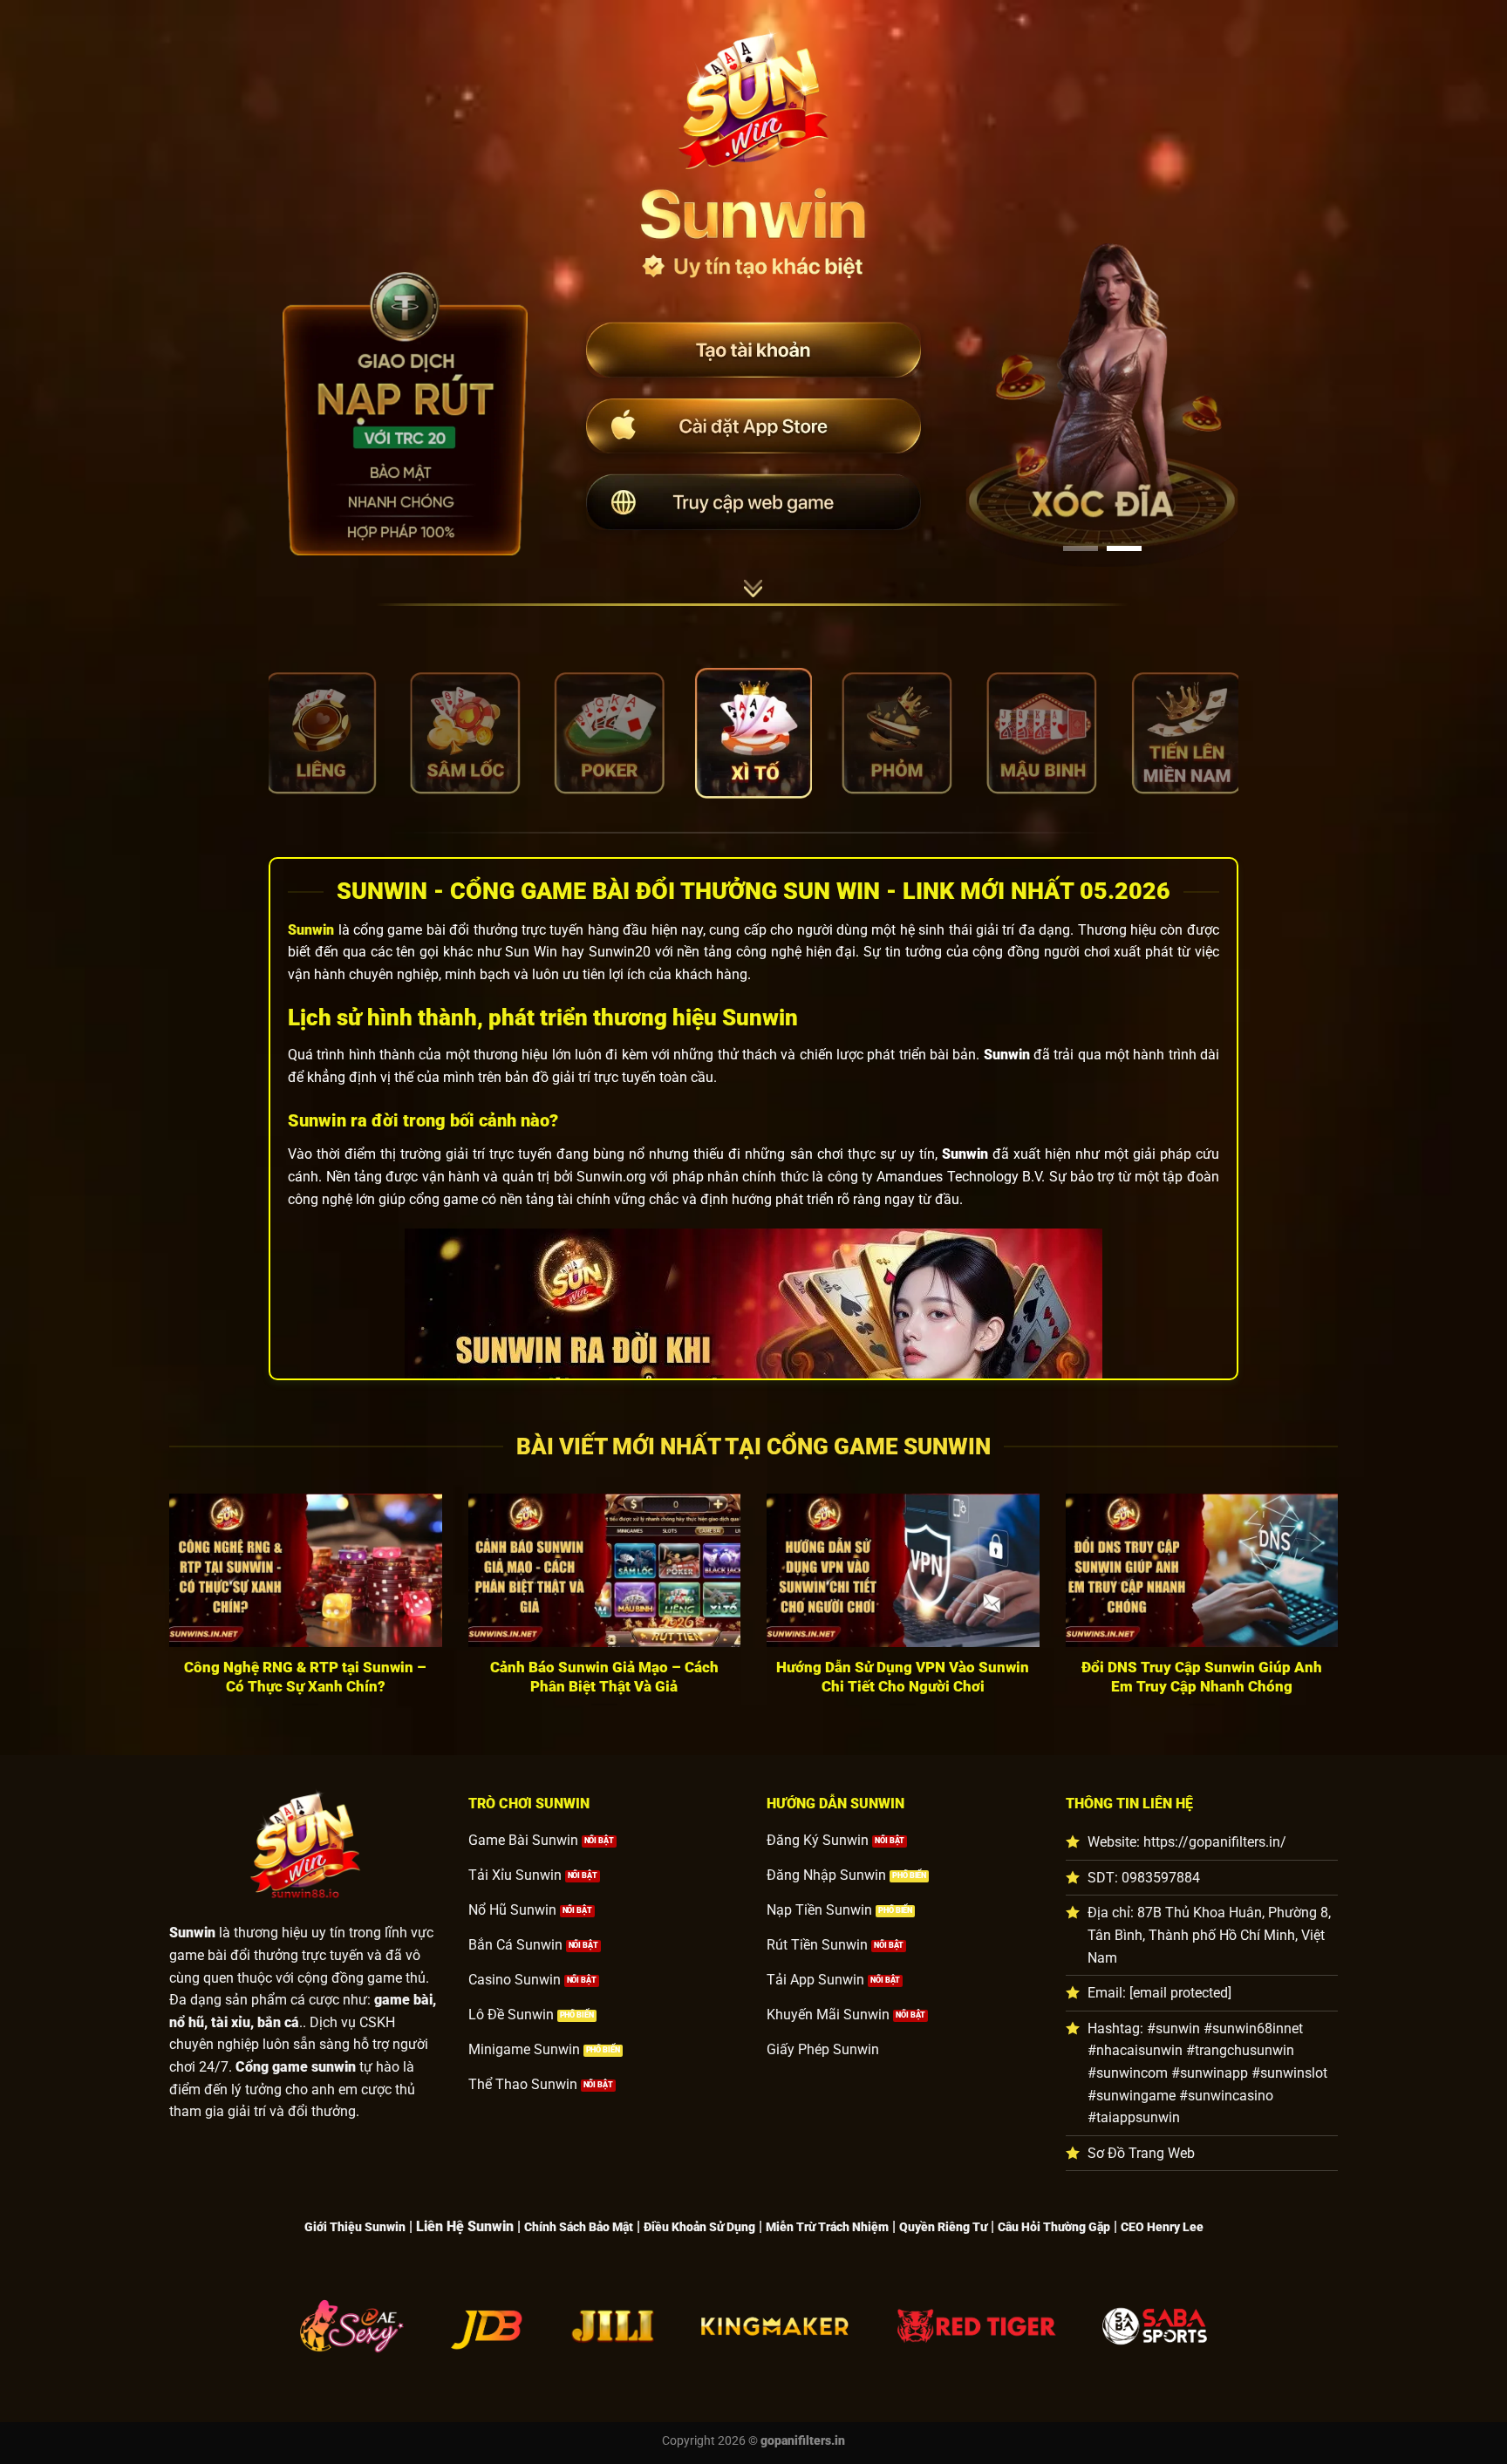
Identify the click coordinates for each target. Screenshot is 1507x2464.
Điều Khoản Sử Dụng (699, 2227)
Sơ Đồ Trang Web (1141, 2153)
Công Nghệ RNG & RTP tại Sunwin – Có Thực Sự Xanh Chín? (305, 1677)
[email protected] (1180, 1993)
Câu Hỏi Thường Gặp (1054, 2227)
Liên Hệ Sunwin (465, 2226)
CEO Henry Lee (1162, 2227)
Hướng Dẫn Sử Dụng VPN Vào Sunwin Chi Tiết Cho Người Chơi (903, 1677)
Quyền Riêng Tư (943, 2227)
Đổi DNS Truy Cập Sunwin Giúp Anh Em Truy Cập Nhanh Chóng (1202, 1677)
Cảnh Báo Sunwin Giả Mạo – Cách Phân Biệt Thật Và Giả (604, 1677)
